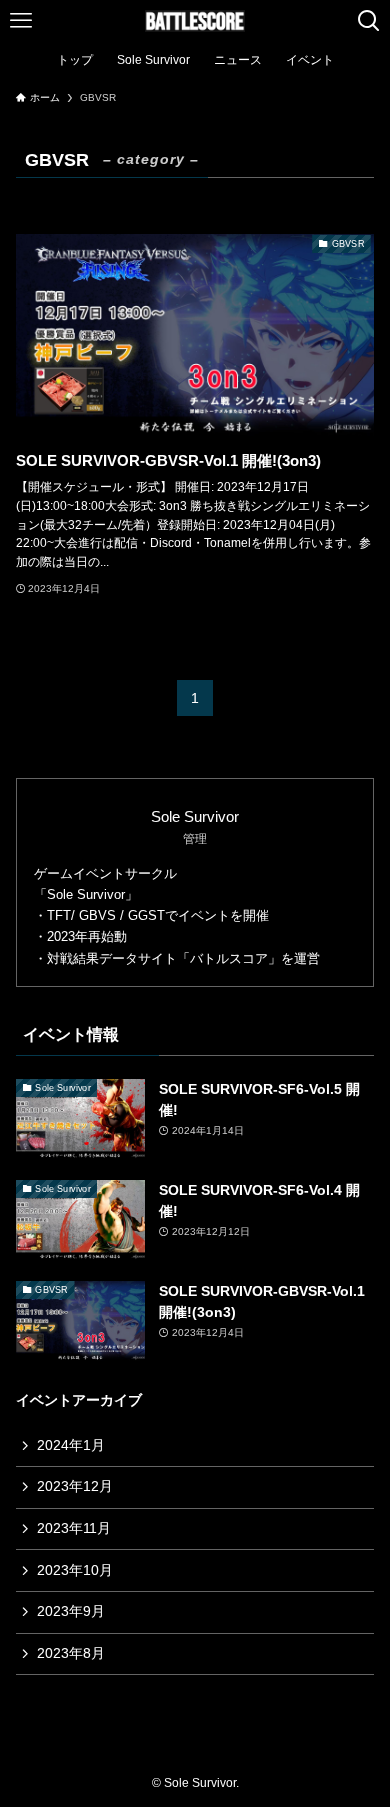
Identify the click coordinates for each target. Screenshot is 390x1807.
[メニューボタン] (21, 21)
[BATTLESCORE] (195, 21)
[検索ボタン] (369, 21)
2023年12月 (75, 1486)
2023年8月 (71, 1653)
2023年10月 (75, 1570)
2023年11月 (74, 1528)
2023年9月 (71, 1611)
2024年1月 (71, 1445)
